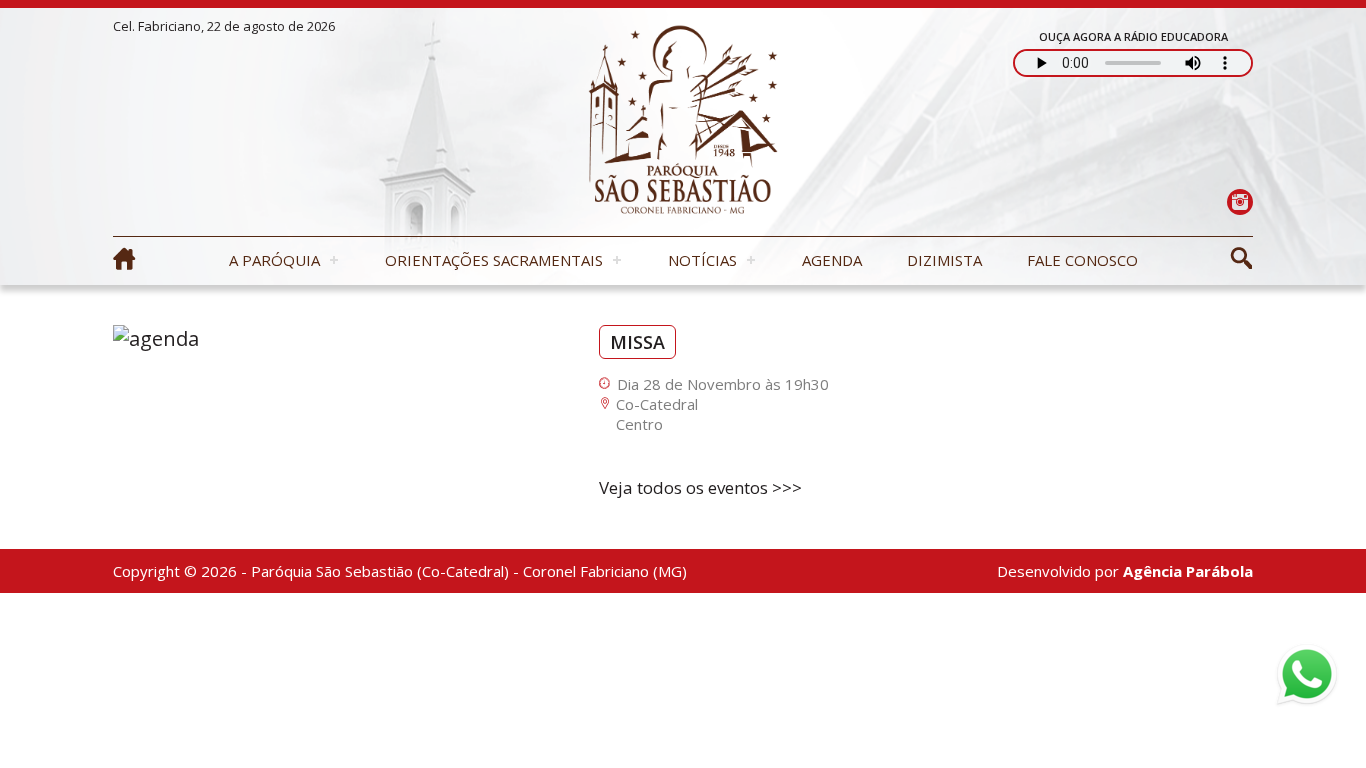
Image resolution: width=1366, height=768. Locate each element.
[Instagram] (1239, 201)
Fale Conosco (1082, 260)
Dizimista (944, 260)
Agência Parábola (1188, 571)
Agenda (832, 260)
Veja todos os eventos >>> (700, 487)
